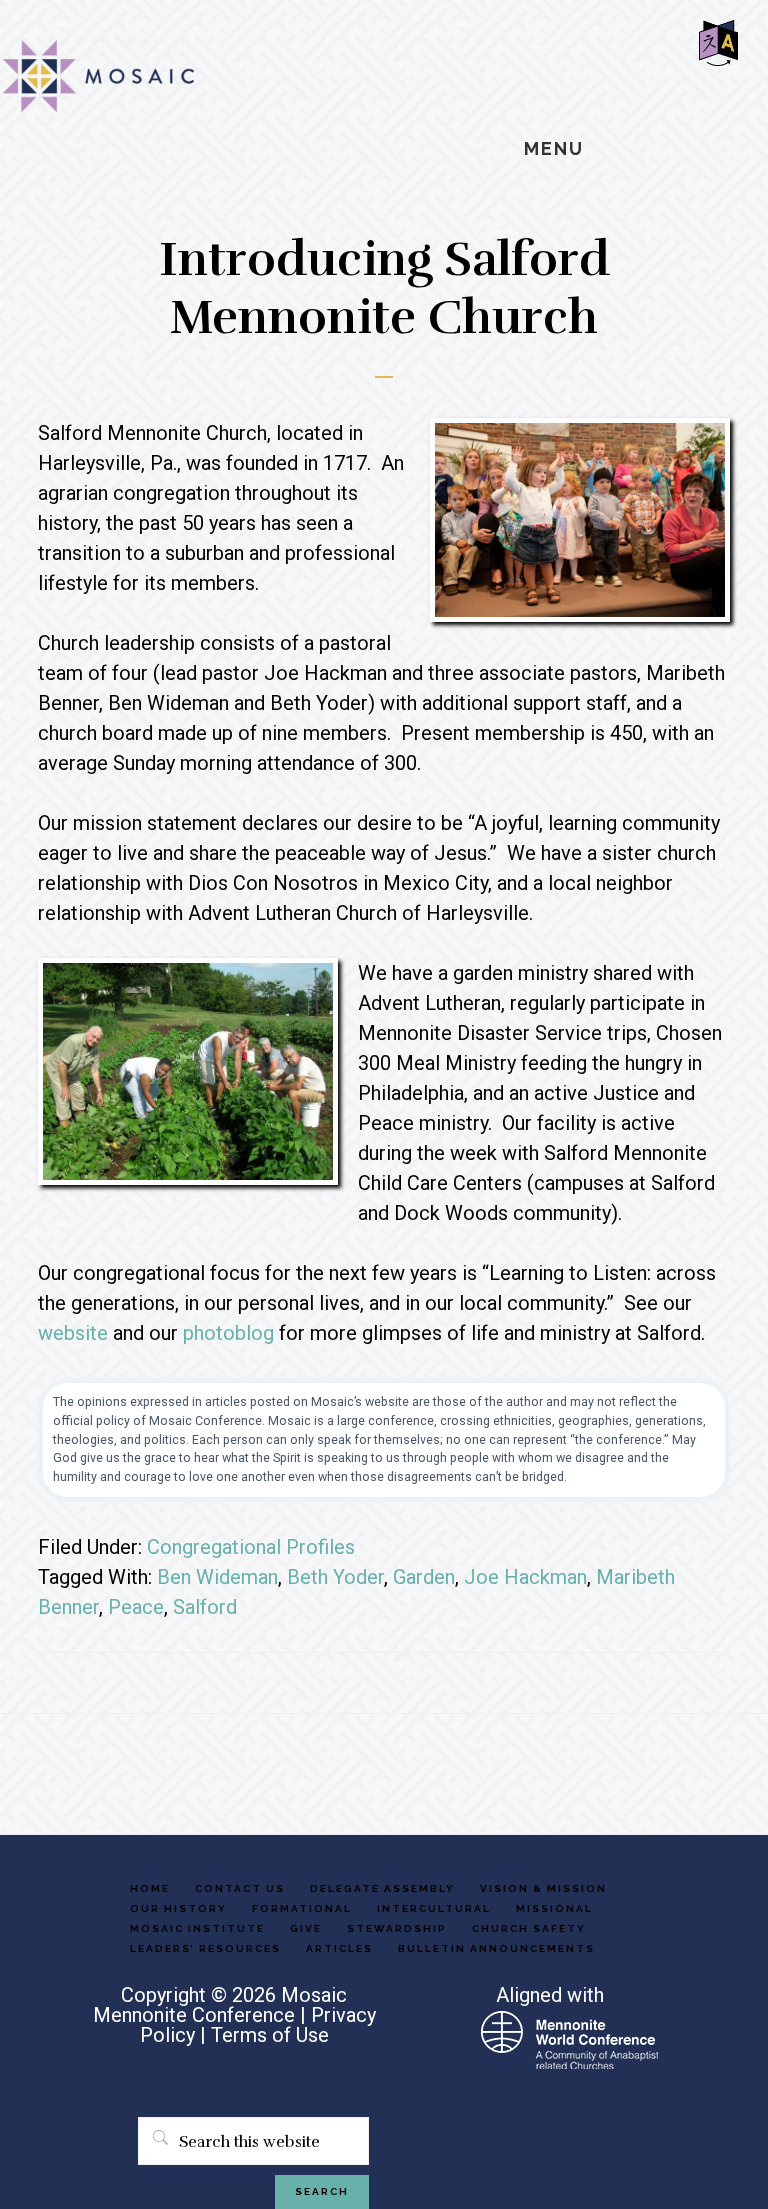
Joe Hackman (525, 1577)
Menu (554, 148)
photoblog (228, 1333)
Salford (205, 1607)
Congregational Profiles (251, 1547)
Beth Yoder (335, 1577)
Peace (136, 1607)
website (73, 1333)
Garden (424, 1577)
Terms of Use (270, 2035)
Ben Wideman (217, 1577)
